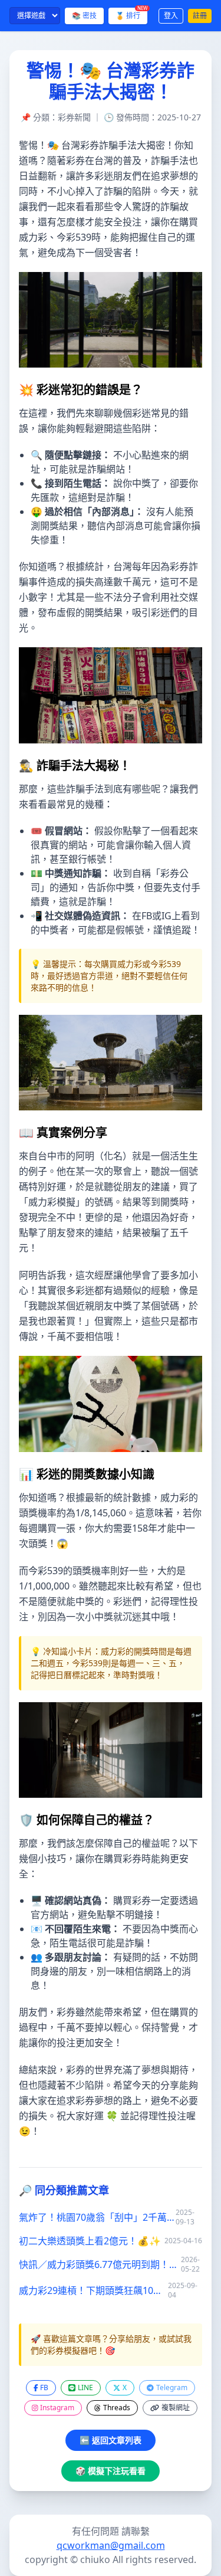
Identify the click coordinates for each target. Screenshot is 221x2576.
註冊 (200, 16)
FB (44, 2387)
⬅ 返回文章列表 (111, 2440)
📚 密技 (84, 16)
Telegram (172, 2387)
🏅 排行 (131, 14)
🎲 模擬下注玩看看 (111, 2471)
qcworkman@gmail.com (111, 2545)
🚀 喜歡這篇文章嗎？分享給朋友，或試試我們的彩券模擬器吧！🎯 (111, 2344)
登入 (171, 16)
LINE (85, 2387)
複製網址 (176, 2408)
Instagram (57, 2408)
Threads (117, 2408)
